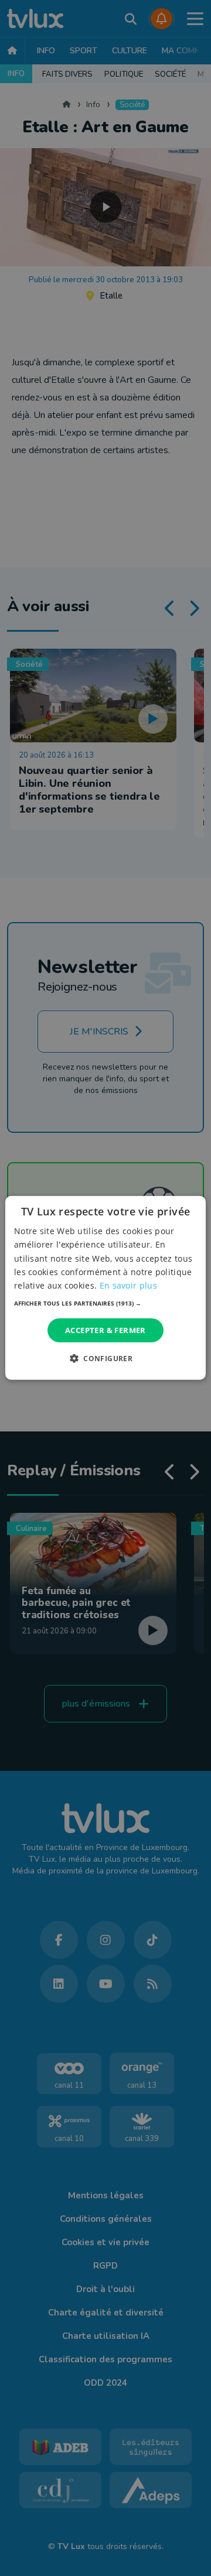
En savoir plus (128, 1285)
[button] (105, 1303)
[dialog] (105, 1288)
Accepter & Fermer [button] (105, 1330)
